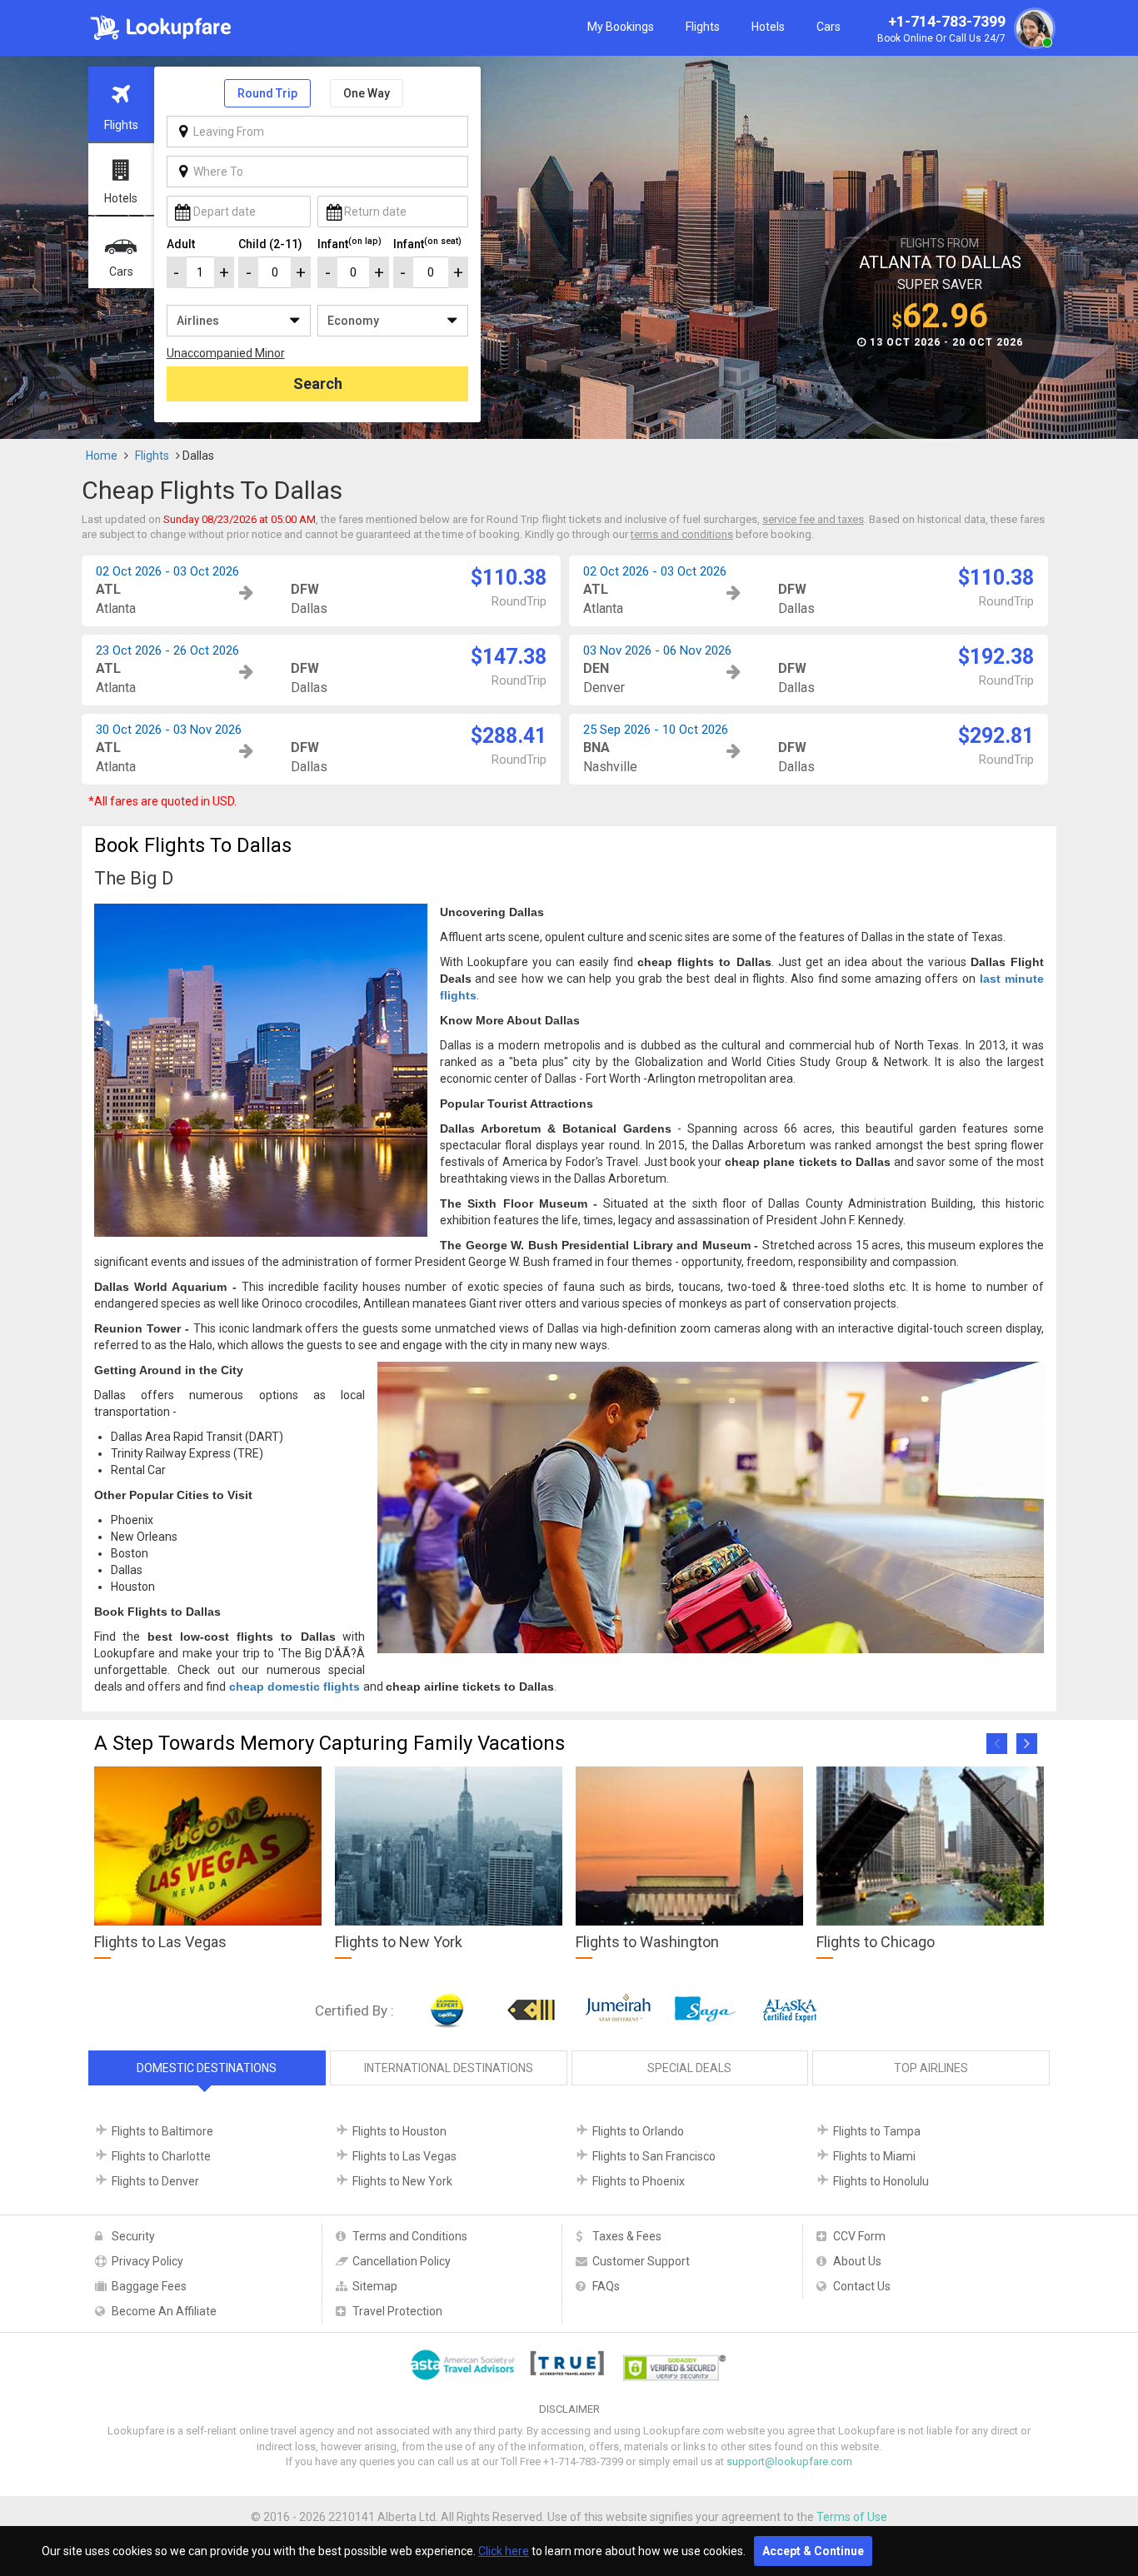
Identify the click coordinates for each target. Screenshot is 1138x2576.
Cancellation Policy (402, 2261)
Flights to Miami (874, 2156)
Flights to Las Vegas (404, 2156)
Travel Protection (397, 2311)
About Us (857, 2261)
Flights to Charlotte (161, 2156)
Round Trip (267, 93)
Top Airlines (931, 2068)
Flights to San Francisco (654, 2156)
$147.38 (509, 657)
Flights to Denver (155, 2181)
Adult (181, 244)
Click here (504, 2551)
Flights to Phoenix (639, 2181)
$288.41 (509, 736)
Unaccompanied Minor (226, 353)
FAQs (606, 2286)
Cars (829, 27)
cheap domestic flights (294, 1687)
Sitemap (375, 2286)
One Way (367, 93)
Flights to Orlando (638, 2131)
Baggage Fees (149, 2286)
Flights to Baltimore (162, 2131)
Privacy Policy (147, 2261)
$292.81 (996, 736)
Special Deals (689, 2068)
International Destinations (449, 2068)
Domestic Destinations (207, 2068)
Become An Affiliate (164, 2311)
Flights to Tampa (877, 2131)
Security (133, 2236)
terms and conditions (682, 534)
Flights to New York (402, 2181)
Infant (349, 243)
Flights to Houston (399, 2131)
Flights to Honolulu (881, 2181)
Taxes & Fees (627, 2236)
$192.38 (996, 657)
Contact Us (862, 2286)
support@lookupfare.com (789, 2461)
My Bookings (621, 27)
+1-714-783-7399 (941, 29)
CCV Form (859, 2236)
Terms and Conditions (410, 2236)
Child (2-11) (270, 244)
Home (102, 456)
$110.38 (509, 578)
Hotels (768, 27)
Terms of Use (852, 2517)
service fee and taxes (813, 519)
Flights (703, 27)
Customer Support (641, 2261)
